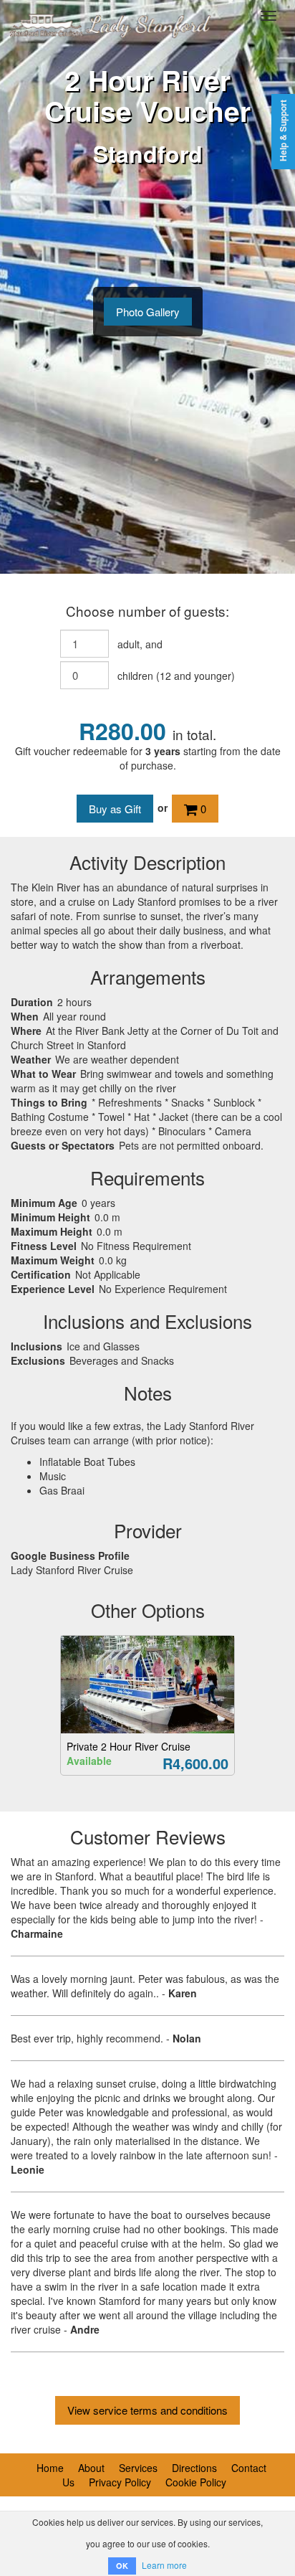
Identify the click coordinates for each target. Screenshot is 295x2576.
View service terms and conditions (147, 2410)
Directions (194, 2468)
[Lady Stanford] (107, 16)
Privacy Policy (120, 2482)
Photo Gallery (148, 312)
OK (122, 2566)
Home (50, 2468)
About (91, 2468)
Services (138, 2468)
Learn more (164, 2565)
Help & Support (283, 131)
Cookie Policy (196, 2482)
